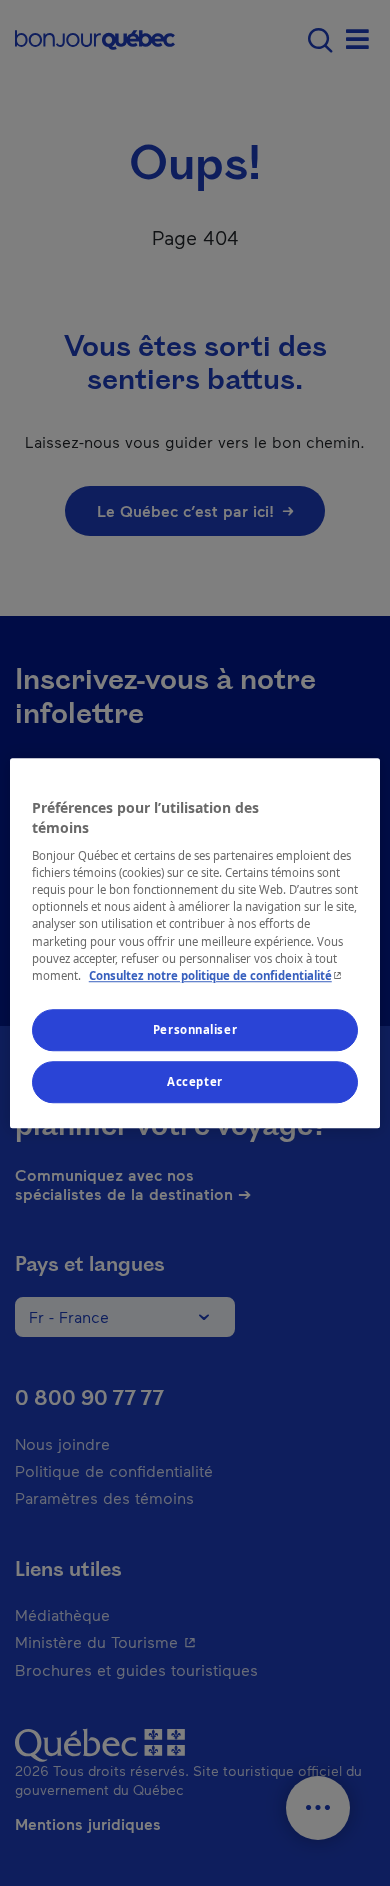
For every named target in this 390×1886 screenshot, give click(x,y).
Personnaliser (195, 1029)
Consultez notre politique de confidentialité (217, 975)
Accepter (195, 1081)
